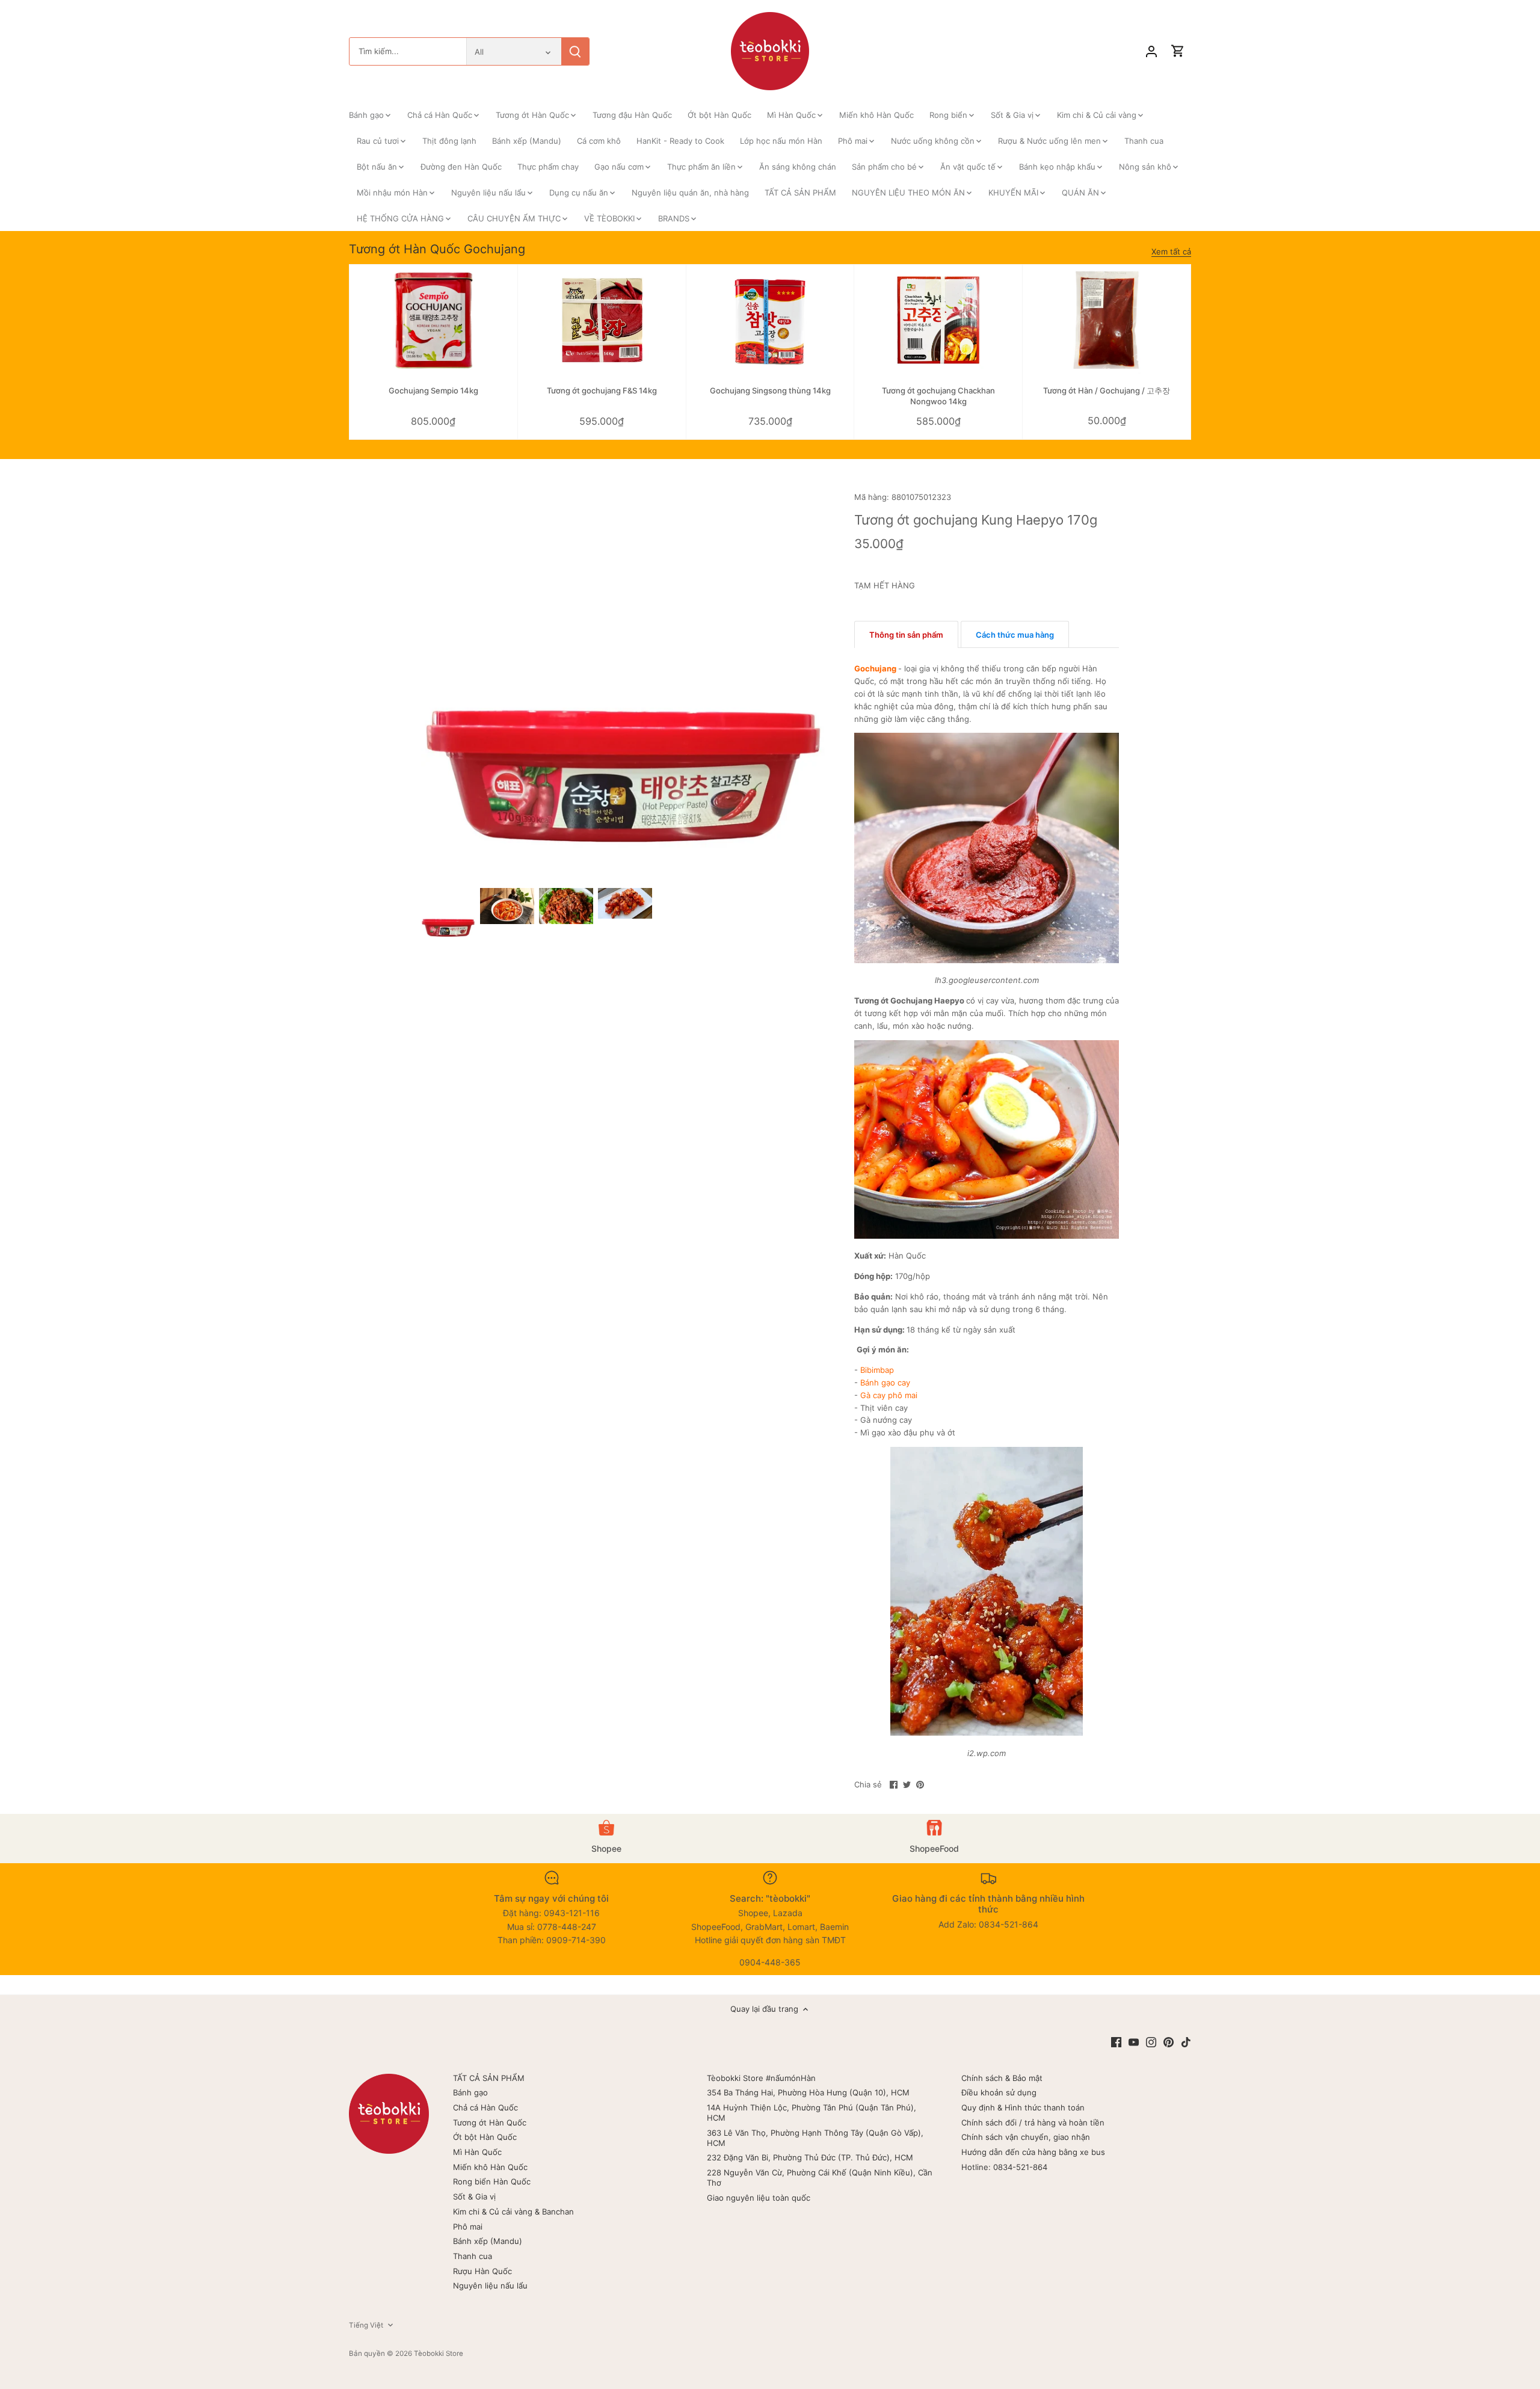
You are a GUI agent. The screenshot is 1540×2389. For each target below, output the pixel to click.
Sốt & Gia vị (474, 2196)
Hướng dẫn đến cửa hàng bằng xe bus (1033, 2152)
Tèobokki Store (439, 2354)
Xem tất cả (1171, 251)
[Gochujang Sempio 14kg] (433, 321)
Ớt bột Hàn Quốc (485, 2137)
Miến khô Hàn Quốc (490, 2167)
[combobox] (408, 51)
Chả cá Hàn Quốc (485, 2107)
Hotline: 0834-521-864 (1004, 2167)
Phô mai (468, 2227)
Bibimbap (877, 1370)
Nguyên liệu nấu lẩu (490, 2286)
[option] (448, 915)
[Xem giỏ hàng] (1178, 51)
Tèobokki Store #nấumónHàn (761, 2078)
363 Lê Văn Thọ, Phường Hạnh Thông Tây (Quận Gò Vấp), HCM (815, 2138)
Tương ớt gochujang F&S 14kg (602, 390)
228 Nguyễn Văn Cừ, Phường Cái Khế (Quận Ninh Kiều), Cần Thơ (820, 2178)
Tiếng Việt (366, 2325)
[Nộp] (575, 51)
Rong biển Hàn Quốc (492, 2181)
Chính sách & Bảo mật (1002, 2078)
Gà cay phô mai (889, 1395)
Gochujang (875, 668)
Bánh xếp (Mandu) (488, 2241)
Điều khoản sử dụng (999, 2092)
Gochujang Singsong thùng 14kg (770, 390)
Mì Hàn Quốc (477, 2152)
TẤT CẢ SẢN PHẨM (489, 2078)
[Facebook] (1116, 2042)
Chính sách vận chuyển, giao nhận (1026, 2137)
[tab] (906, 635)
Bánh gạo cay (885, 1383)
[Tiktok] (1186, 2042)
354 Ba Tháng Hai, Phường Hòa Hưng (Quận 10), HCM (808, 2092)
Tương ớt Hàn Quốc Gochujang (437, 249)
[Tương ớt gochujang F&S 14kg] (602, 321)
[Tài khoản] (1151, 51)
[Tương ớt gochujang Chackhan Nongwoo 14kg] (938, 321)
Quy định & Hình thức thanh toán (1023, 2107)
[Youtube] (1134, 2042)
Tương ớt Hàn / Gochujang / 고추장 (1107, 390)
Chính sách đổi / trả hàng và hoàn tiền (1033, 2122)
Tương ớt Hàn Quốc (490, 2122)
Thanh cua (473, 2256)
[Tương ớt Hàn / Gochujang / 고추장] (1107, 321)
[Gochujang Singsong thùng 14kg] (770, 321)
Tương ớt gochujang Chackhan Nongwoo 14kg (938, 396)
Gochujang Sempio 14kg (433, 390)
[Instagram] (1151, 2042)
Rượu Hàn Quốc (482, 2271)
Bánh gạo (470, 2092)
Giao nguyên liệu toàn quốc (759, 2198)
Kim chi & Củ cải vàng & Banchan (513, 2212)
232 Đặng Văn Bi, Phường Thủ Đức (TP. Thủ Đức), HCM (810, 2157)
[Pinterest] (1169, 2042)
